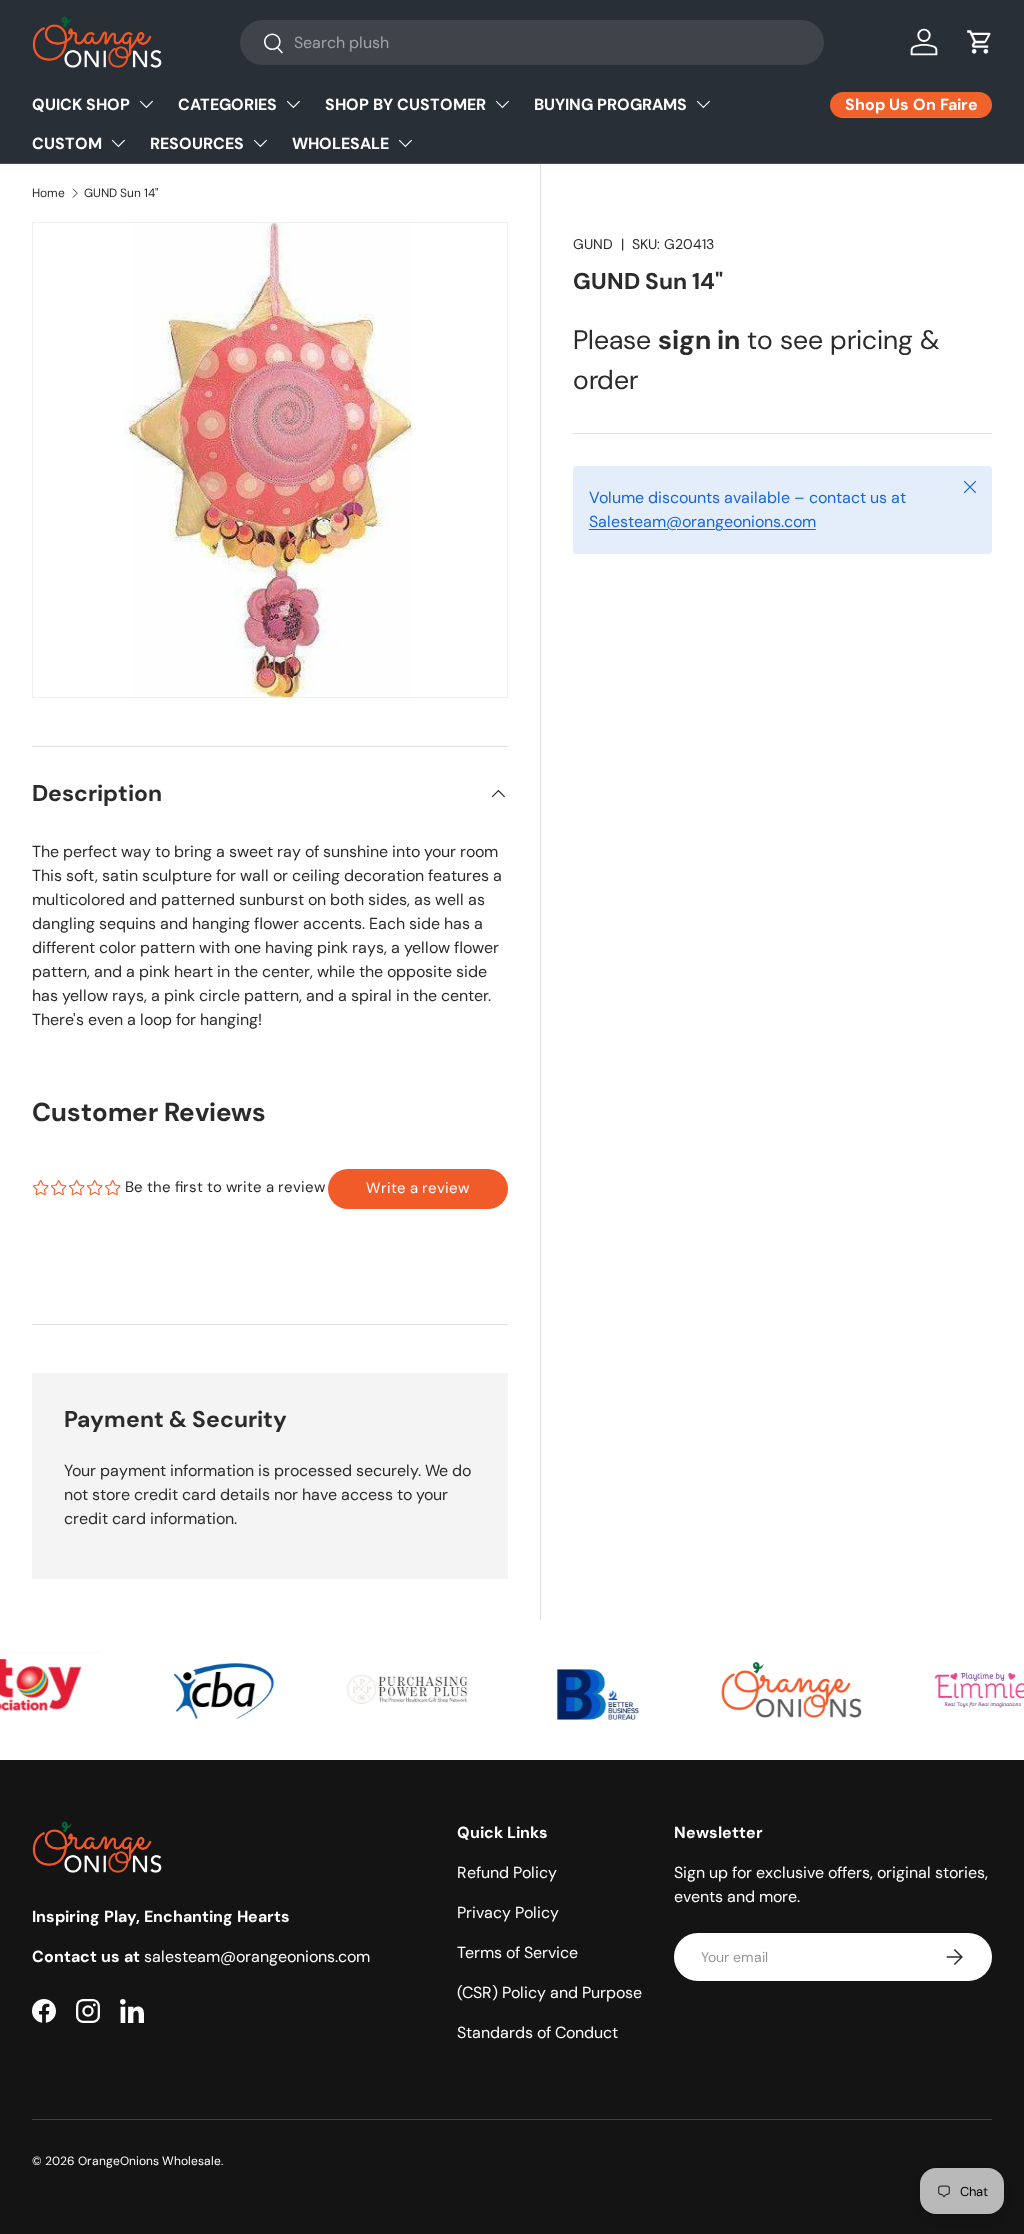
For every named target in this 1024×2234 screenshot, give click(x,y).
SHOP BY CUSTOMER (405, 104)
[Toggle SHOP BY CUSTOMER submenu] (502, 104)
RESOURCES (197, 143)
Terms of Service (517, 1952)
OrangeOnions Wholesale (149, 2161)
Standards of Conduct (537, 2032)
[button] (980, 42)
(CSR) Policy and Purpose (549, 1992)
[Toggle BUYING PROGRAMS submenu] (703, 104)
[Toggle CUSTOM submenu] (118, 143)
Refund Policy (507, 1872)
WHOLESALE (340, 143)
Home (48, 193)
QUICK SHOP (81, 104)
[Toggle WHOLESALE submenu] (405, 143)
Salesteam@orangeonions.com (702, 521)
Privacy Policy (508, 1912)
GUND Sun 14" (121, 193)
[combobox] (532, 42)
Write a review (417, 1188)
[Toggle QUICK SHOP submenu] (146, 104)
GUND (593, 244)
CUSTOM (67, 143)
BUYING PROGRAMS (610, 104)
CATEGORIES (227, 104)
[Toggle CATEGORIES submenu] (293, 104)
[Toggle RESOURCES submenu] (260, 143)
